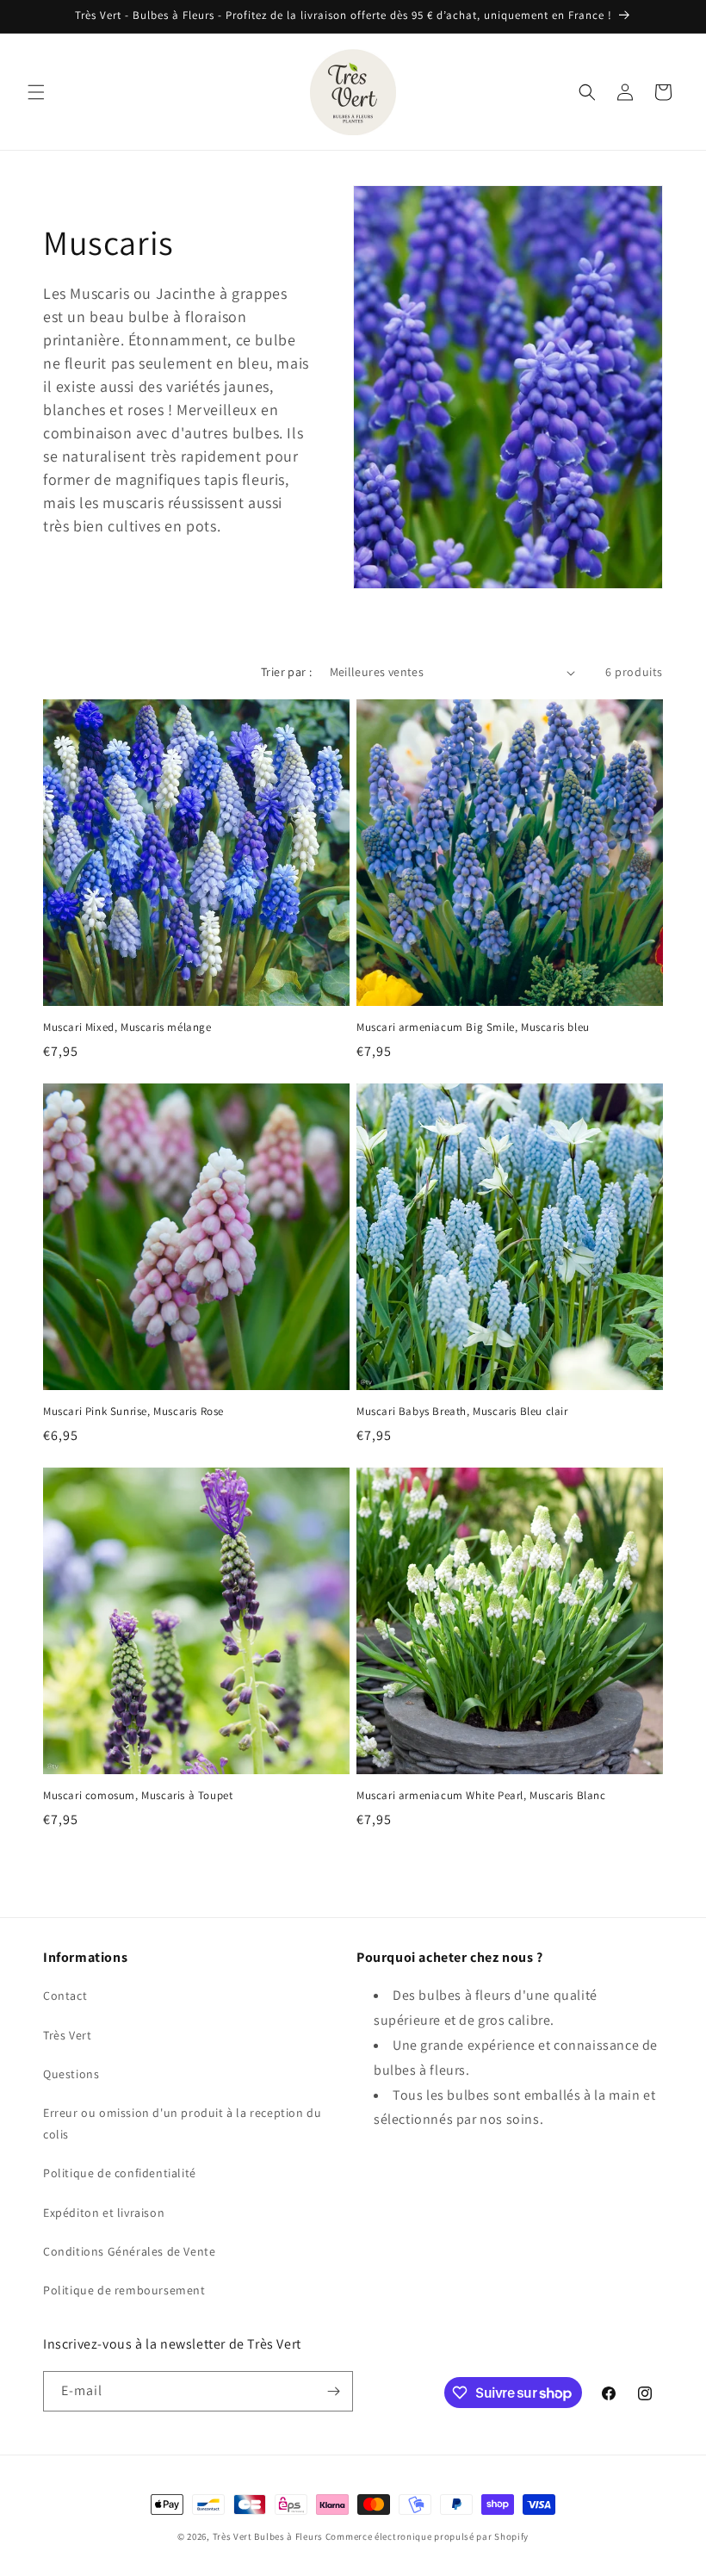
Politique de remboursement (124, 2290)
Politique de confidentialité (120, 2173)
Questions (71, 2074)
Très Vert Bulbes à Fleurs (268, 2536)
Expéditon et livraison (104, 2213)
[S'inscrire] (333, 2391)
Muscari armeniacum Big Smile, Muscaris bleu (473, 1027)
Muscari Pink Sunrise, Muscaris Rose (133, 1412)
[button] (36, 92)
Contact (65, 1996)
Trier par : (286, 672)
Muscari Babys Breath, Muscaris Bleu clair (462, 1412)
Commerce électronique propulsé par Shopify (427, 2536)
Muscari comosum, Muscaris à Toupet (138, 1796)
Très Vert (67, 2035)
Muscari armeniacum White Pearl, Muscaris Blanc (481, 1796)
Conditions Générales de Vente (129, 2251)
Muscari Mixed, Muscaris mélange (127, 1027)
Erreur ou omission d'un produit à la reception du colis (182, 2123)
